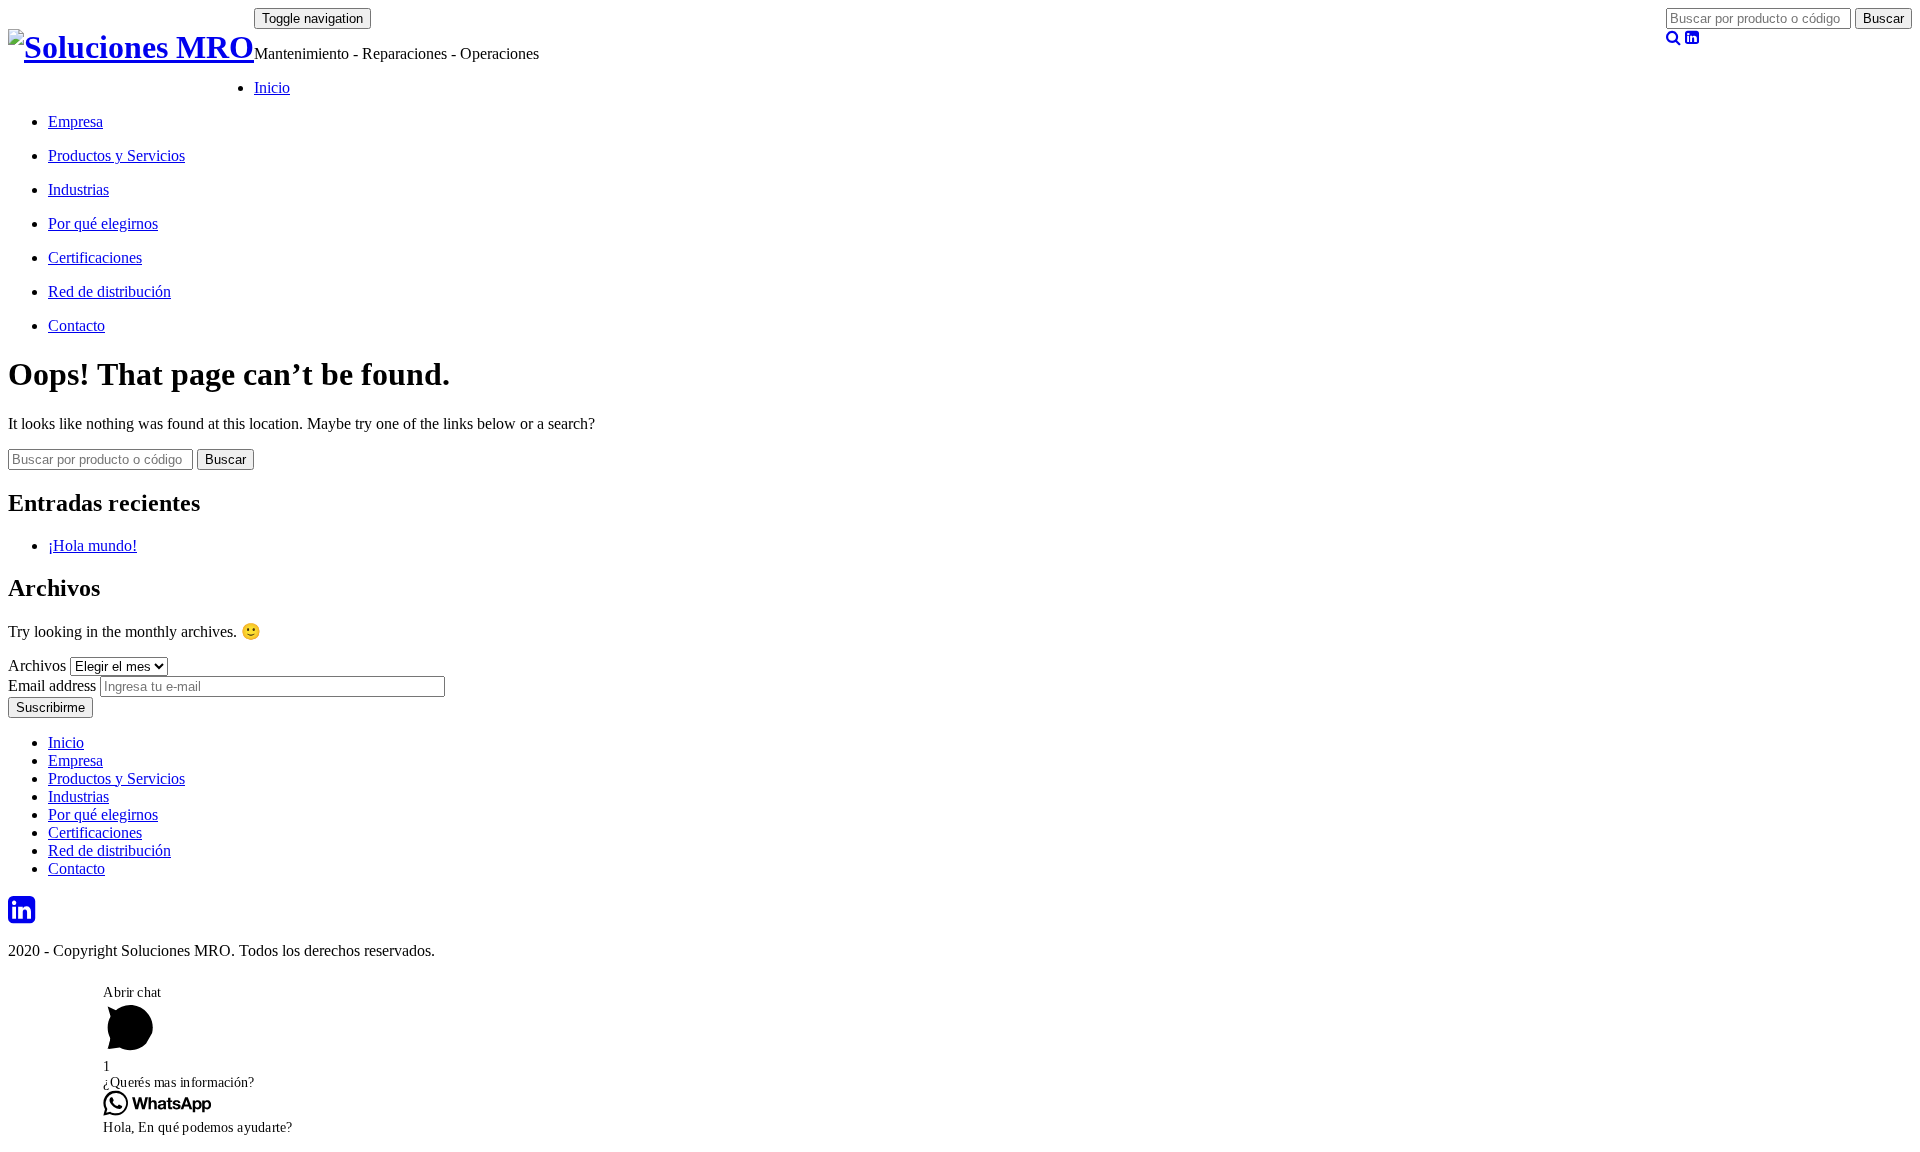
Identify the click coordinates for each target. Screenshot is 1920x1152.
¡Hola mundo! (92, 545)
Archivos (37, 665)
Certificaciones (95, 257)
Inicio (272, 87)
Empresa (75, 121)
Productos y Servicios (116, 155)
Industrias (78, 189)
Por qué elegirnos (103, 223)
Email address (52, 685)
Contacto (76, 325)
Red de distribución (109, 291)
